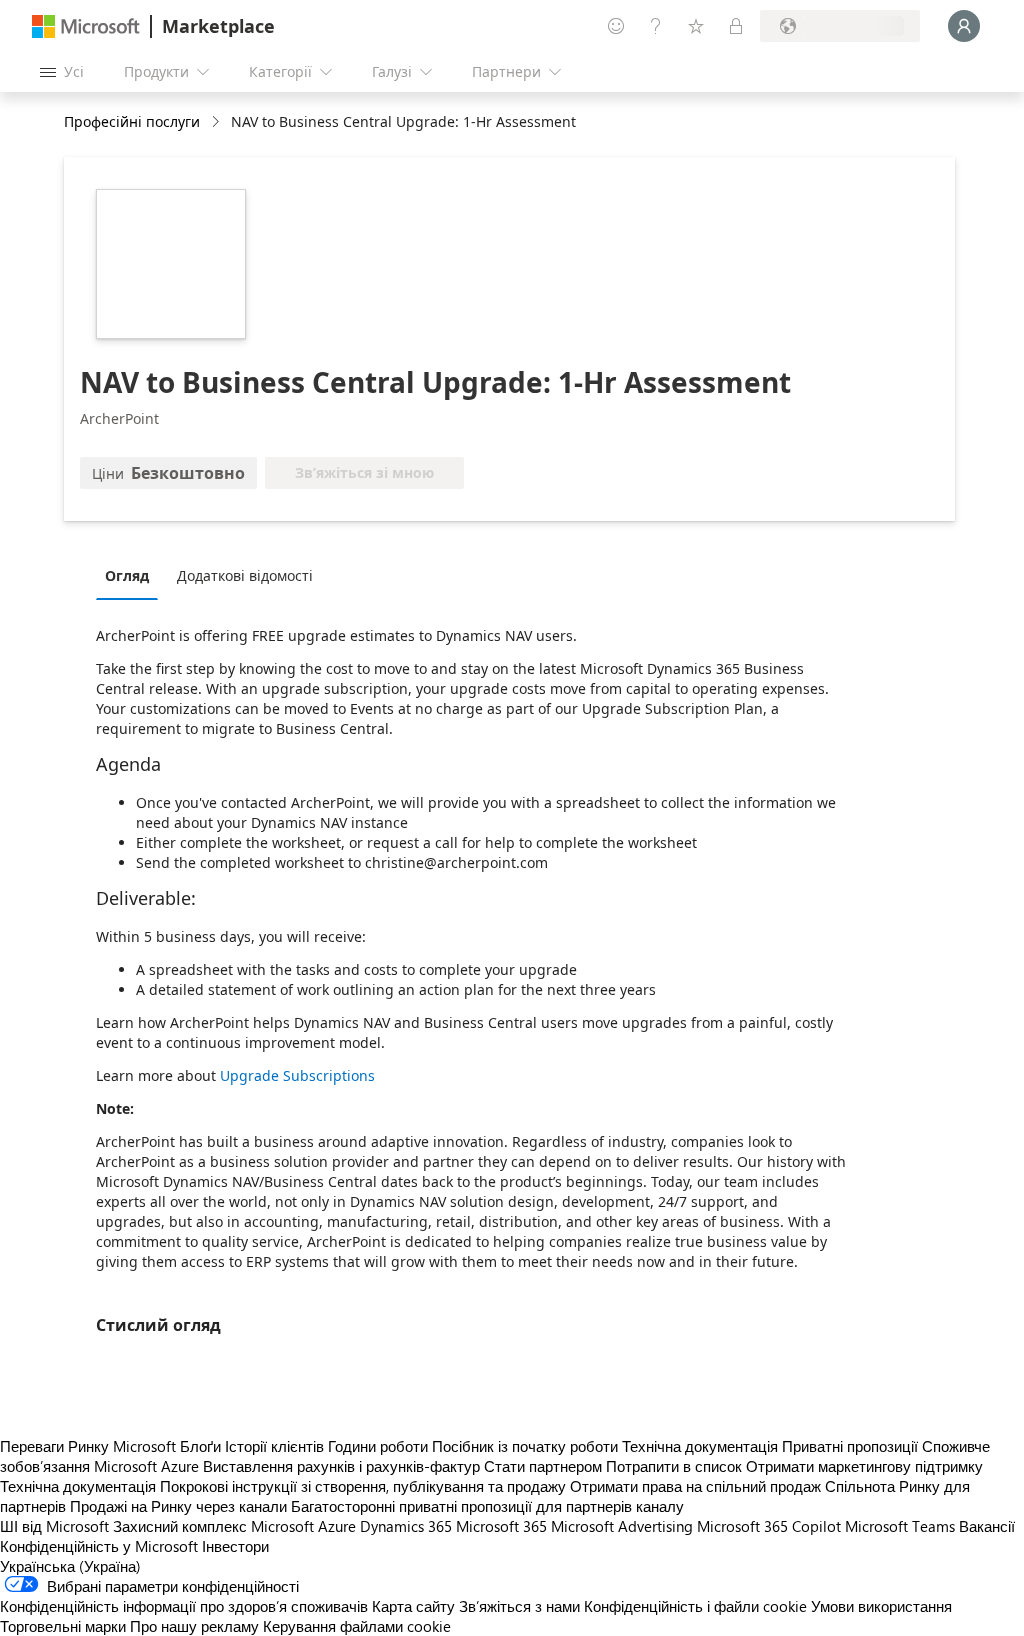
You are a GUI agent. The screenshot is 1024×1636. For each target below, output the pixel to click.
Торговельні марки (63, 1626)
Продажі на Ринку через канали (178, 1506)
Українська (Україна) (70, 1566)
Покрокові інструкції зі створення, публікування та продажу (363, 1486)
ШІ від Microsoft (54, 1526)
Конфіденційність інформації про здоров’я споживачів (184, 1606)
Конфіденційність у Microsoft (99, 1546)
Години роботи (378, 1446)
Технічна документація (700, 1446)
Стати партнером (543, 1466)
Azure (337, 1526)
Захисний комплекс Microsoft (213, 1526)
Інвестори (235, 1546)
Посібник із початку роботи (525, 1446)
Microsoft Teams (900, 1526)
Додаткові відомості (245, 575)
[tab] (132, 575)
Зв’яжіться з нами (519, 1606)
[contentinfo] (217, 122)
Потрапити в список (674, 1466)
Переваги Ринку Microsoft (88, 1446)
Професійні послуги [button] (132, 121)
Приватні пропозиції (850, 1446)
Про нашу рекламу (194, 1626)
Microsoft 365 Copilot (769, 1526)
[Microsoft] (86, 26)
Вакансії (987, 1526)
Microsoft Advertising (622, 1526)
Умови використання (881, 1606)
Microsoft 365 (501, 1526)
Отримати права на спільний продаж (695, 1486)
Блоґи (200, 1446)
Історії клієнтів (274, 1446)
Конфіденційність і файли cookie (695, 1606)
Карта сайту (413, 1606)
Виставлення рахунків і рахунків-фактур (341, 1466)
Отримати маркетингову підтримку (864, 1466)
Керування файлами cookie (357, 1626)
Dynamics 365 (406, 1526)
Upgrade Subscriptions (297, 1075)
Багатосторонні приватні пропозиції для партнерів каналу (487, 1506)
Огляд (127, 575)
